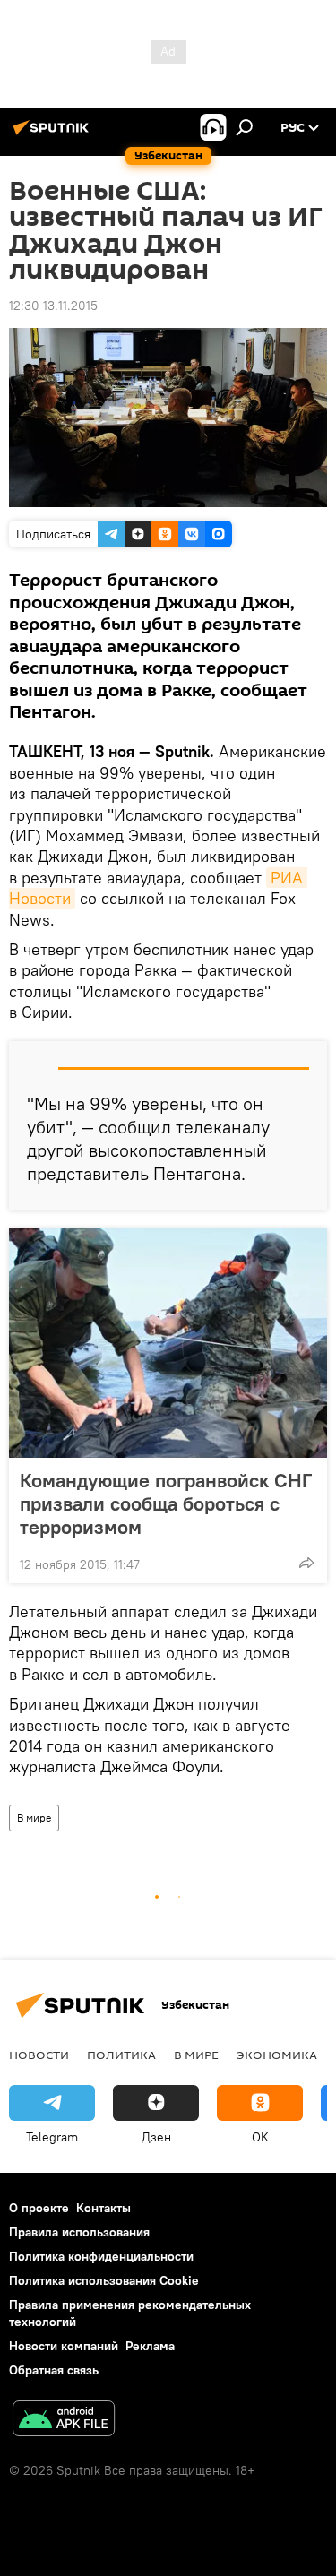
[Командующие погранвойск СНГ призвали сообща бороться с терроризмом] (168, 1343)
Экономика (277, 2055)
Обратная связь (54, 2370)
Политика (121, 2055)
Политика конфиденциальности (101, 2256)
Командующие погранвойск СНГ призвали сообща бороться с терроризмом (166, 1503)
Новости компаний (64, 2346)
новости (39, 2055)
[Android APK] (64, 2421)
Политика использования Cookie (104, 2280)
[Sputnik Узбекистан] (54, 134)
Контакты (103, 2208)
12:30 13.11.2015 (53, 306)
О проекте (39, 2208)
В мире (34, 1818)
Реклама (150, 2346)
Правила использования (79, 2232)
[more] (306, 1563)
